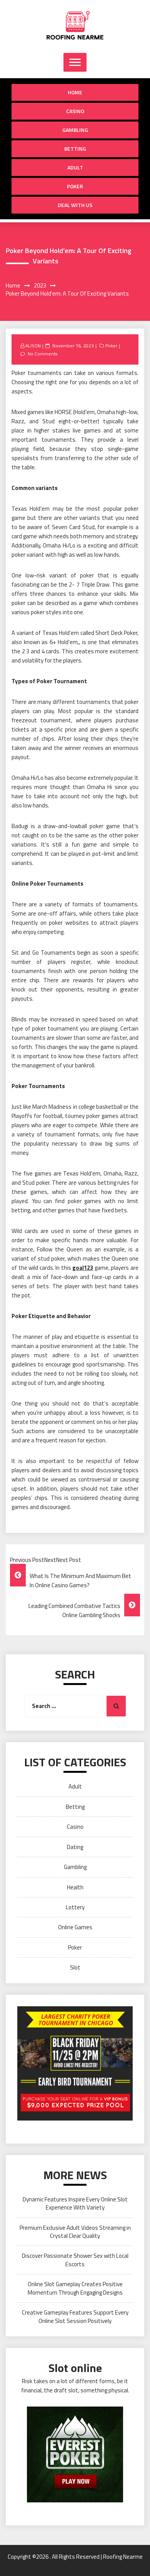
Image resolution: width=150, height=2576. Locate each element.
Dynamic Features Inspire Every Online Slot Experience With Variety (75, 2203)
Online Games (75, 1927)
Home (75, 92)
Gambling (75, 130)
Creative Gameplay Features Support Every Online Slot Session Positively (75, 2316)
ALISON (33, 346)
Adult (75, 167)
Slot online (75, 2368)
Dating (75, 1847)
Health (75, 1887)
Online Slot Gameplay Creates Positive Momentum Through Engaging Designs (75, 2288)
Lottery (75, 1907)
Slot (75, 1967)
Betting (75, 149)
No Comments (42, 354)
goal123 (83, 1268)
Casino (75, 111)
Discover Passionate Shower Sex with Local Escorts (75, 2260)
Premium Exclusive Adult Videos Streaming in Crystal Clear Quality (75, 2232)
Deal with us (75, 205)
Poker (75, 186)
